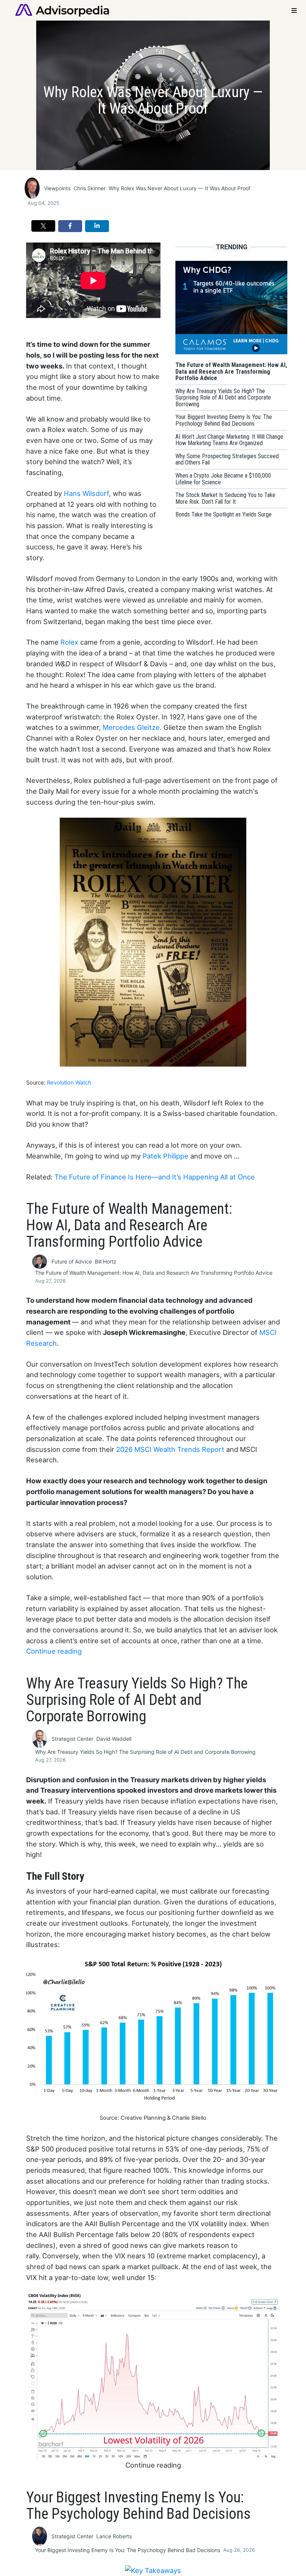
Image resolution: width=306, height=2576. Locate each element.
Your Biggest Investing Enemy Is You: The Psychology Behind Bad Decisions (128, 2550)
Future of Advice (72, 1261)
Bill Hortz (106, 1261)
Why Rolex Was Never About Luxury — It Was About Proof (179, 188)
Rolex (70, 642)
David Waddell (114, 1739)
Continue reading (54, 1651)
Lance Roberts (114, 2536)
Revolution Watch (69, 1083)
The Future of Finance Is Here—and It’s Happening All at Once (155, 1177)
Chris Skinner (90, 188)
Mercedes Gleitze (131, 727)
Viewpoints (57, 188)
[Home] (62, 10)
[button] (43, 226)
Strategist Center (72, 1739)
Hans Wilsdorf (86, 493)
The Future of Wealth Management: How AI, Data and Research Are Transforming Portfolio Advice (154, 1273)
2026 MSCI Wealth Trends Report (170, 1449)
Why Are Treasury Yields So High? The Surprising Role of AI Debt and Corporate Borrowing (145, 1752)
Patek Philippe (166, 1156)
